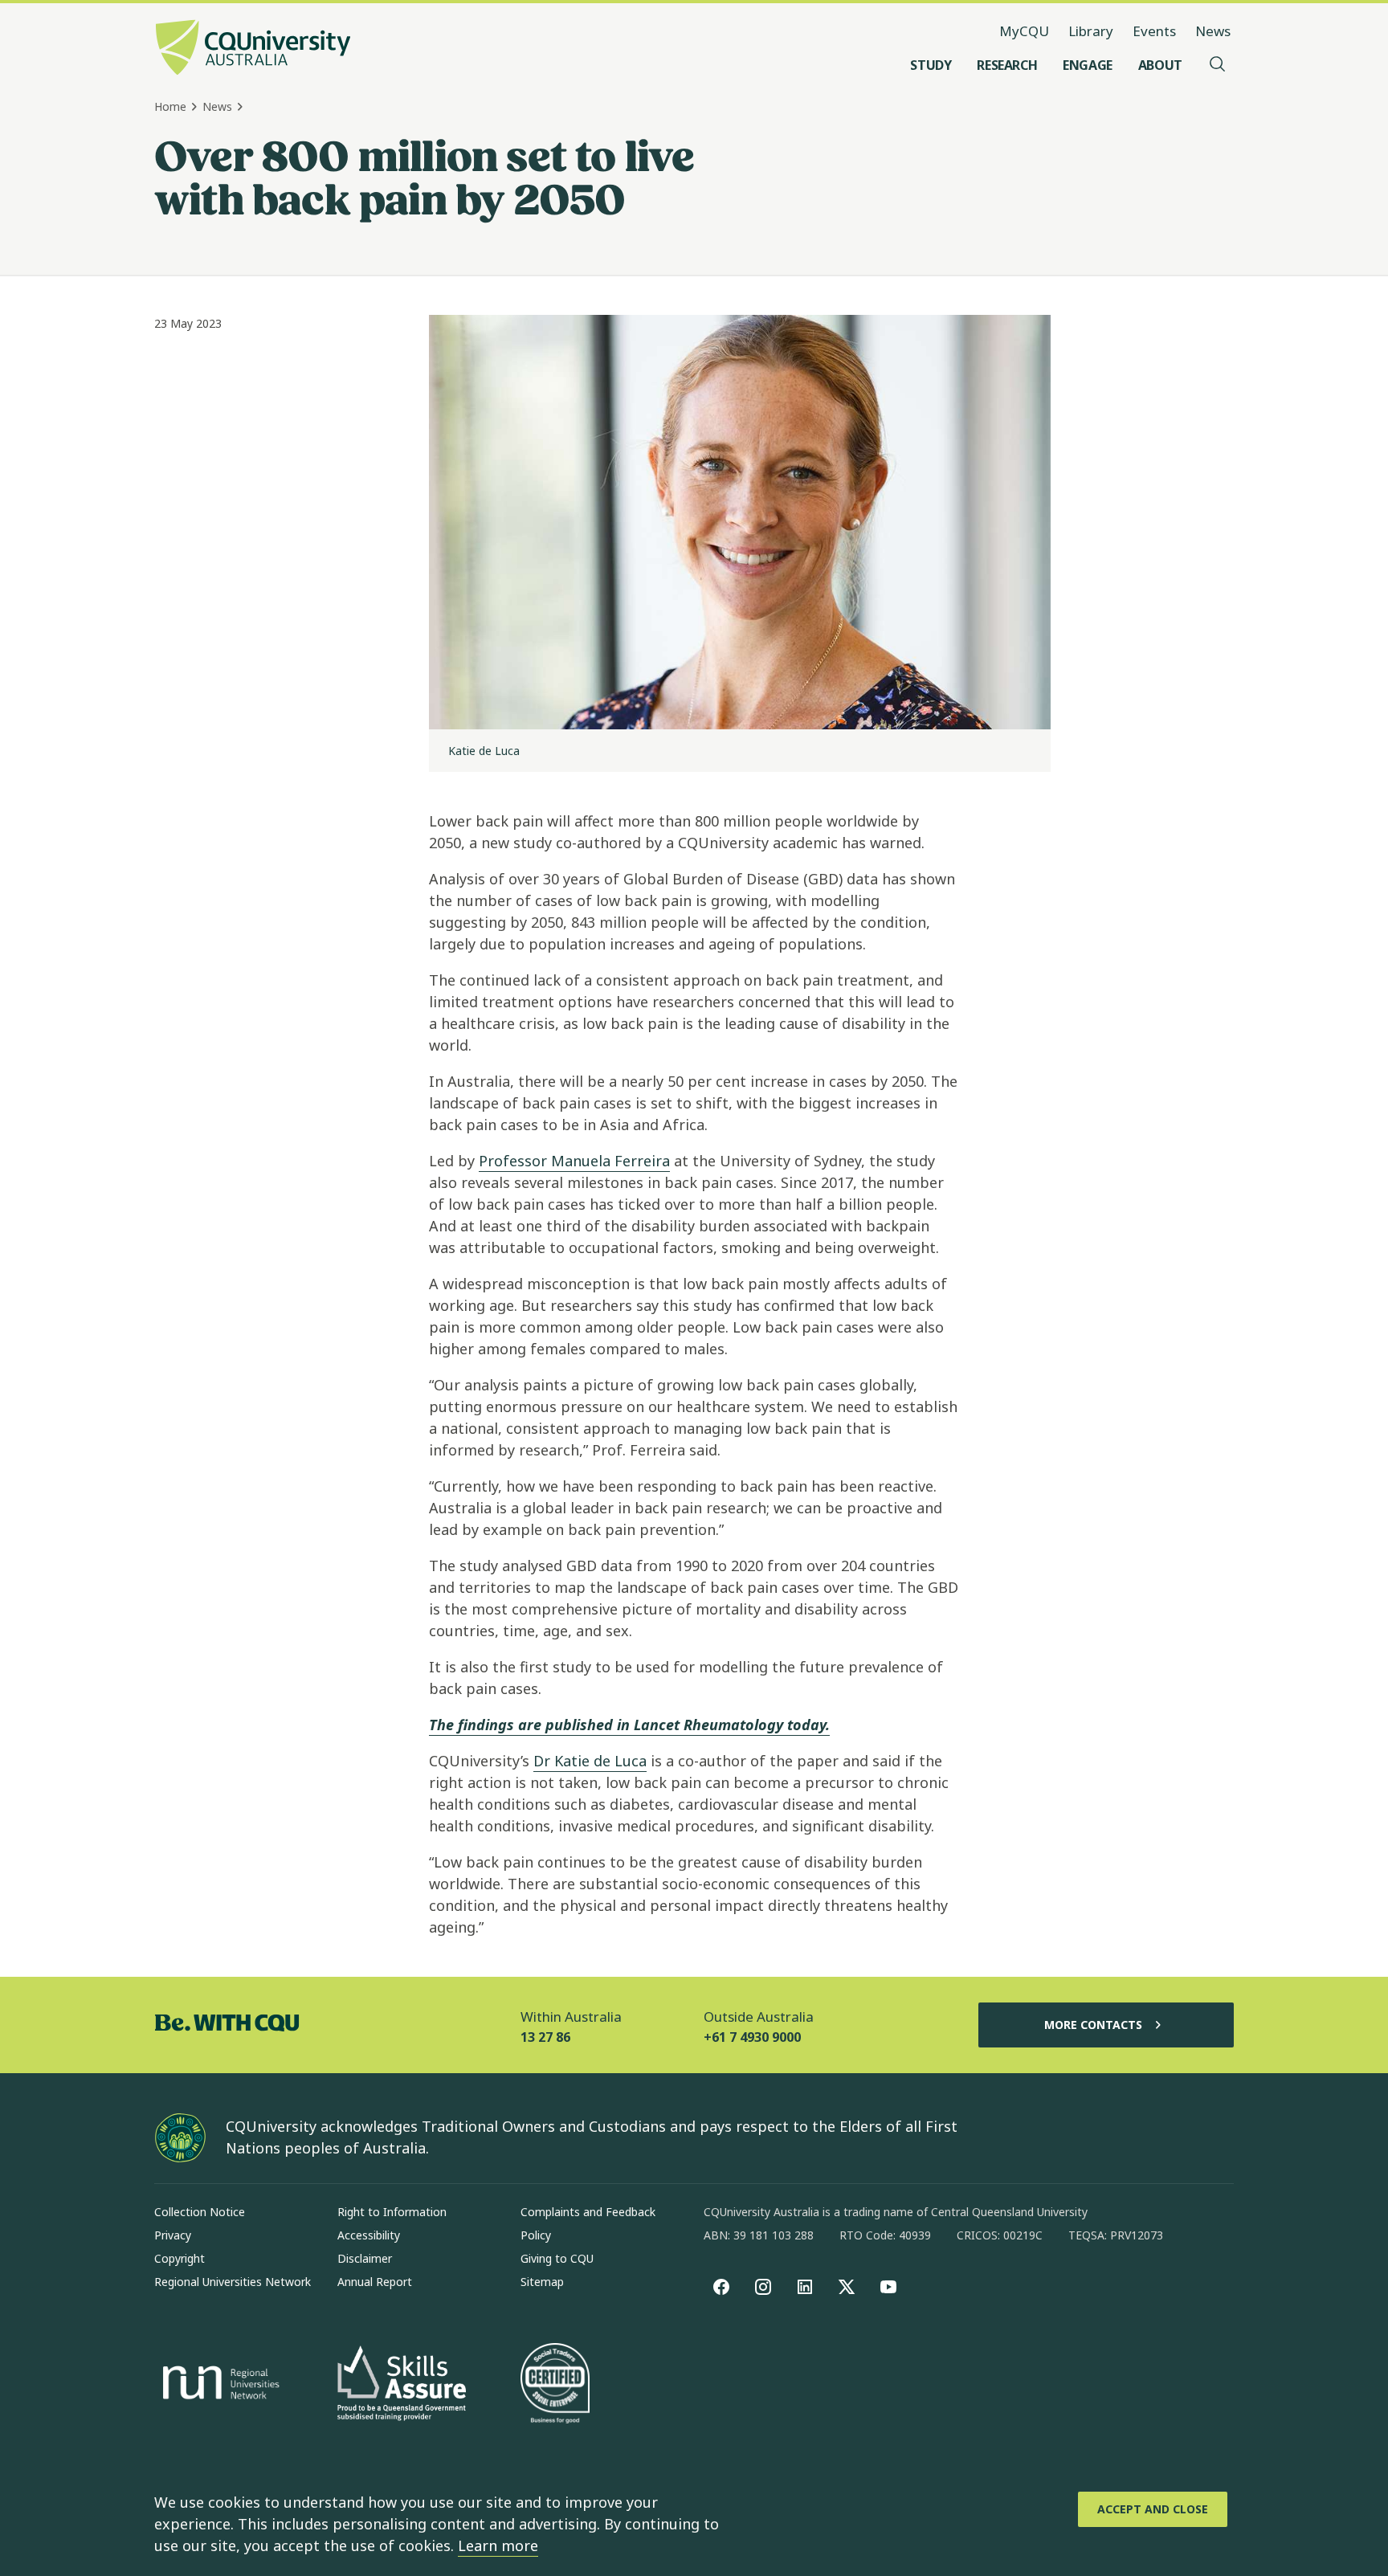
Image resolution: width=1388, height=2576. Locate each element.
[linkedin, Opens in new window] (805, 2287)
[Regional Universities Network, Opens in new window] (218, 2385)
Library (1091, 31)
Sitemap (542, 2282)
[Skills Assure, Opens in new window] (402, 2385)
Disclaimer (365, 2258)
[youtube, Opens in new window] (888, 2287)
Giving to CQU (557, 2258)
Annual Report (375, 2282)
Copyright (180, 2258)
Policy (536, 2235)
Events (1154, 31)
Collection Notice (200, 2212)
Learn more (498, 2545)
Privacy (173, 2235)
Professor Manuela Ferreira (574, 1161)
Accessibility (369, 2235)
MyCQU (1024, 31)
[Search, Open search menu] (1218, 65)
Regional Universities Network (233, 2282)
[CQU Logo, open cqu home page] (253, 49)
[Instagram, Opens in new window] (763, 2287)
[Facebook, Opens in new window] (721, 2287)
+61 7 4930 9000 (752, 2037)
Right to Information (392, 2212)
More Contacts (1093, 2025)
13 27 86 (545, 2037)
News (1213, 31)
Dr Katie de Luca (590, 1761)
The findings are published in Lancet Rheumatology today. (629, 1725)
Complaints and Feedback (588, 2212)
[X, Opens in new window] (847, 2287)
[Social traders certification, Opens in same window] (555, 2385)
